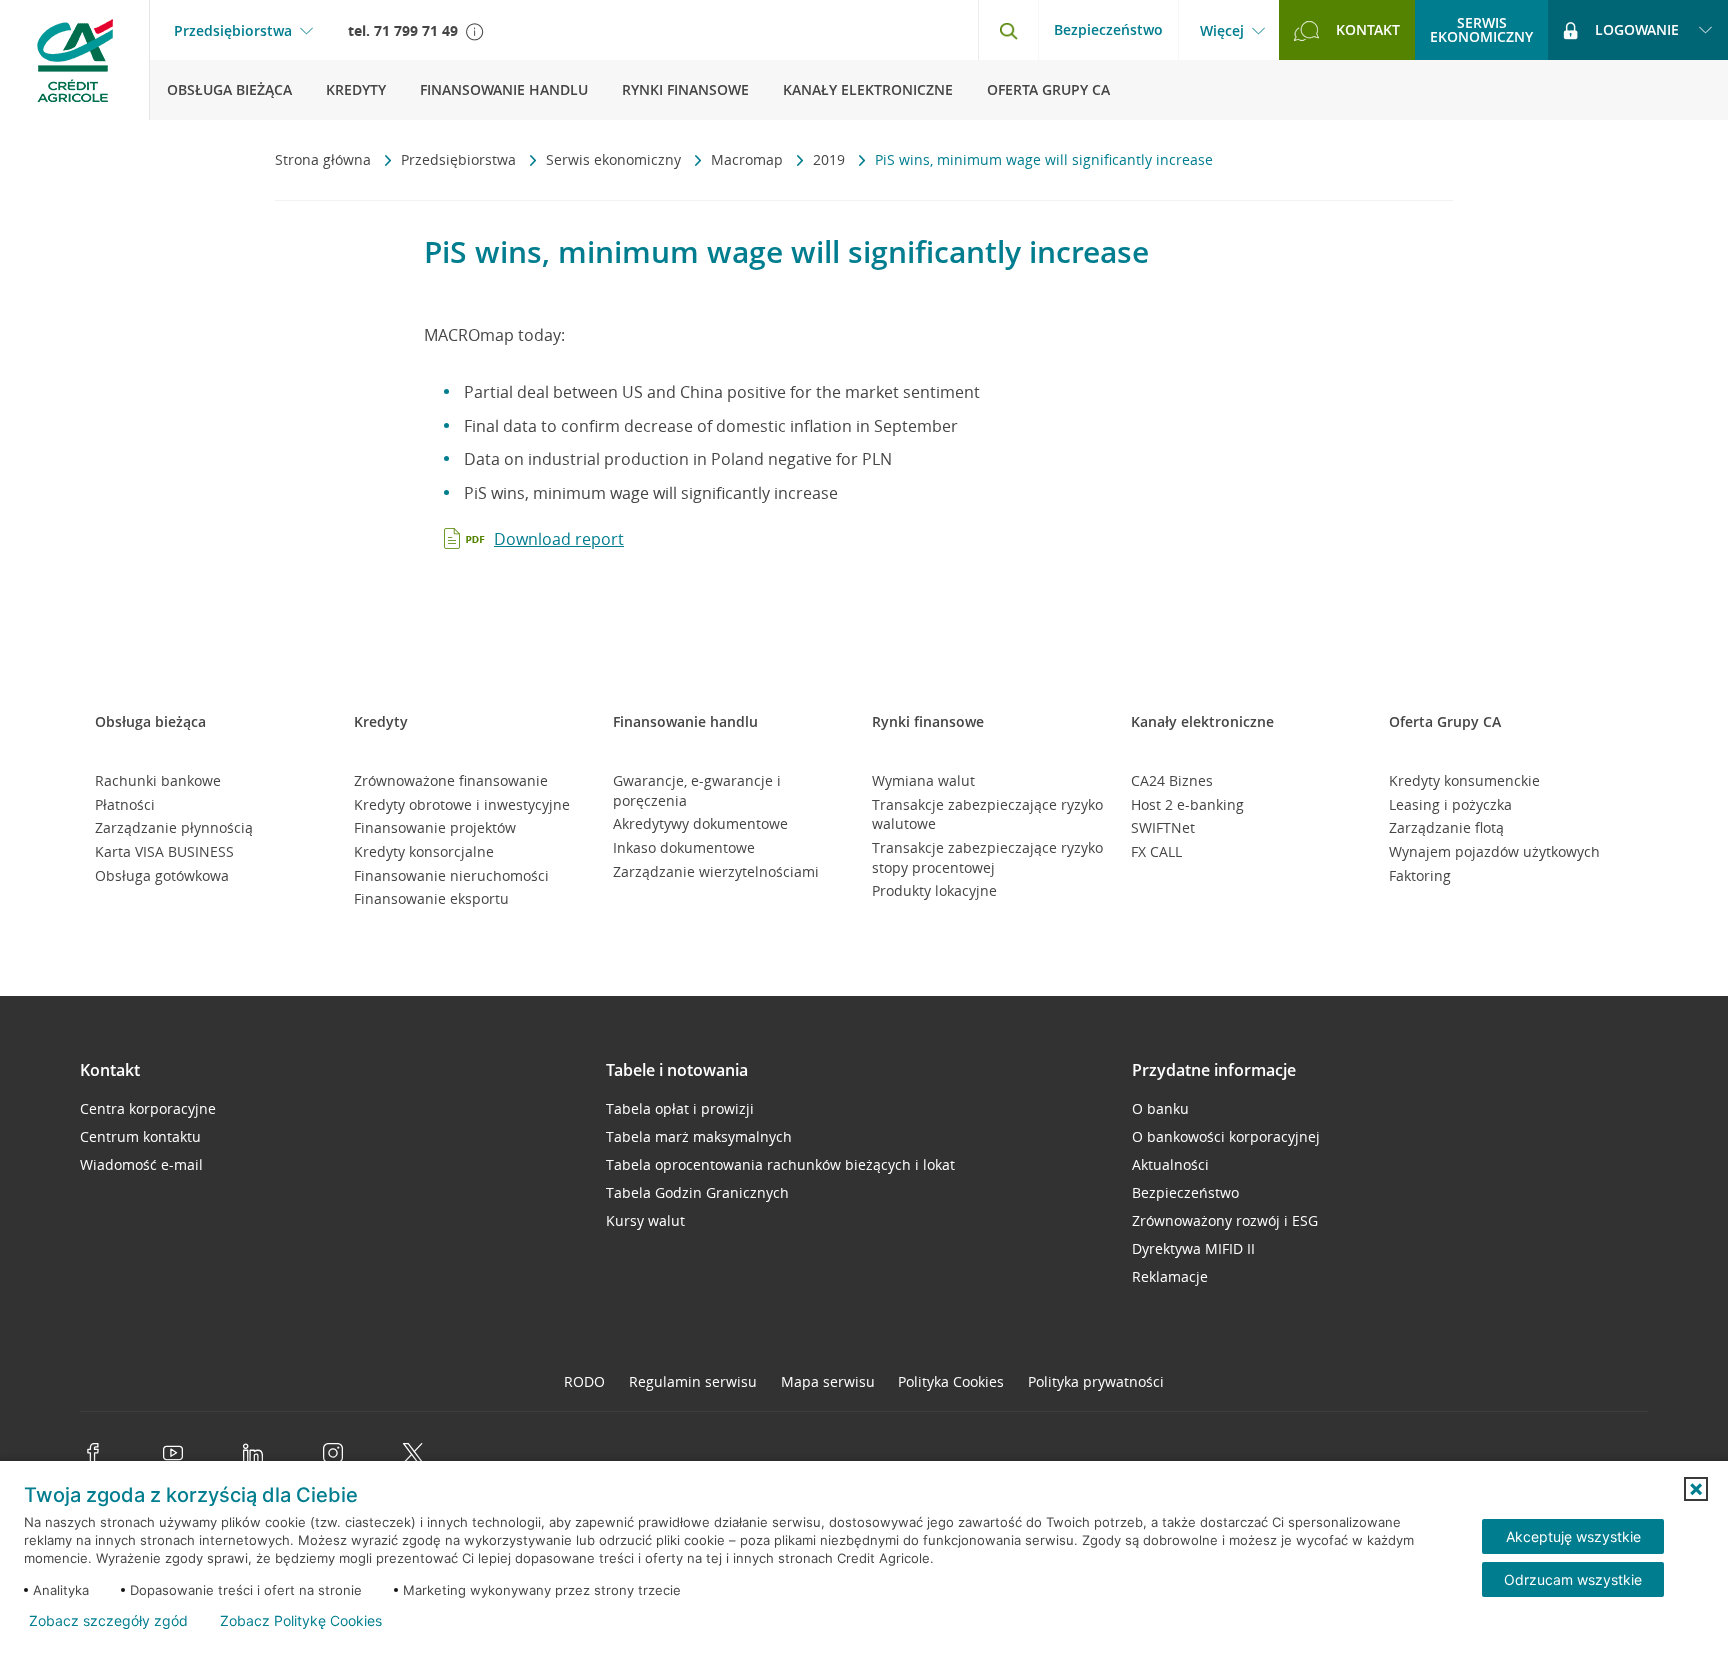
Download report (559, 539)
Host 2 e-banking (1187, 804)
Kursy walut (645, 1220)
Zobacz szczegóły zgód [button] (108, 1621)
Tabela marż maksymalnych (699, 1136)
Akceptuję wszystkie (1573, 1536)
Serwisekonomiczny (1481, 29)
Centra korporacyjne (148, 1108)
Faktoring (1420, 875)
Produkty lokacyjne (934, 890)
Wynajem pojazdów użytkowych (1494, 851)
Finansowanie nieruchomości (451, 875)
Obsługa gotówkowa (162, 875)
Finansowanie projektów (435, 827)
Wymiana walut (923, 780)
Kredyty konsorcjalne (424, 851)
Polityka (951, 1381)
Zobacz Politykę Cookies (301, 1621)
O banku (1160, 1108)
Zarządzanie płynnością (174, 827)
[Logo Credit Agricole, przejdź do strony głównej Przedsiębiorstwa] (75, 60)
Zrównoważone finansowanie (451, 780)
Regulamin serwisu (693, 1381)
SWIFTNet (1163, 827)
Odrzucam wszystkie (1573, 1579)
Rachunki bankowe (158, 780)
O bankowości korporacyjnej (1226, 1136)
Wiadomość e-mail (141, 1164)
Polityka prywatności (1096, 1381)
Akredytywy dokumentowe (700, 823)
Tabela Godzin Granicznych (697, 1192)
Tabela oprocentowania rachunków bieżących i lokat (780, 1164)
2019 (831, 159)
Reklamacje (1170, 1276)
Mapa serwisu (828, 1381)
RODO (584, 1381)
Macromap (749, 159)
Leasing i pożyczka (1450, 804)
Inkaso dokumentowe (684, 847)
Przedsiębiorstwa (233, 31)
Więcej (1222, 31)
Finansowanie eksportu (431, 898)
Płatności (125, 804)
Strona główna (325, 159)
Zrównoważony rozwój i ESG (1225, 1220)
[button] (1696, 1489)
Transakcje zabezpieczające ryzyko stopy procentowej (987, 857)
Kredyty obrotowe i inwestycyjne (462, 804)
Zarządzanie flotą (1446, 827)
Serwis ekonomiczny (615, 159)
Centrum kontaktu (140, 1136)
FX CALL (1156, 851)
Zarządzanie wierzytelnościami (716, 871)
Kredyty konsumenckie (1464, 780)
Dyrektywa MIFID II (1193, 1248)
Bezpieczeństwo (1108, 29)
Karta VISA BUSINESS (164, 851)
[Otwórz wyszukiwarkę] (1008, 30)
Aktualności (1170, 1164)
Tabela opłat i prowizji (680, 1108)
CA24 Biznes (1172, 780)
